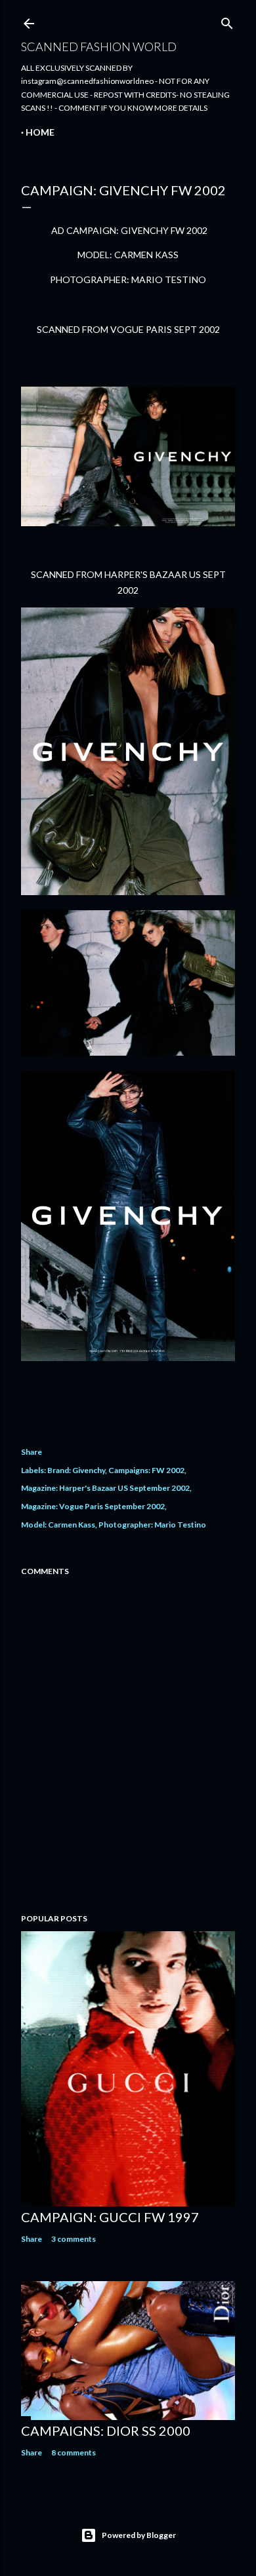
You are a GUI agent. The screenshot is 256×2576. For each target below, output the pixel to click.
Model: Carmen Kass (58, 1525)
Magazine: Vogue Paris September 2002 (93, 1506)
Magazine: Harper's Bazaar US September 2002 (105, 1488)
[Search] (227, 21)
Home (40, 132)
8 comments (74, 2452)
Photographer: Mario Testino (152, 1525)
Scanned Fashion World (99, 47)
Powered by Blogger (139, 2535)
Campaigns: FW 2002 (146, 1470)
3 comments (74, 2239)
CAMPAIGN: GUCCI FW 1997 (110, 2217)
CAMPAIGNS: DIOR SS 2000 (106, 2431)
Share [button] (32, 1452)
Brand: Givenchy (76, 1470)
